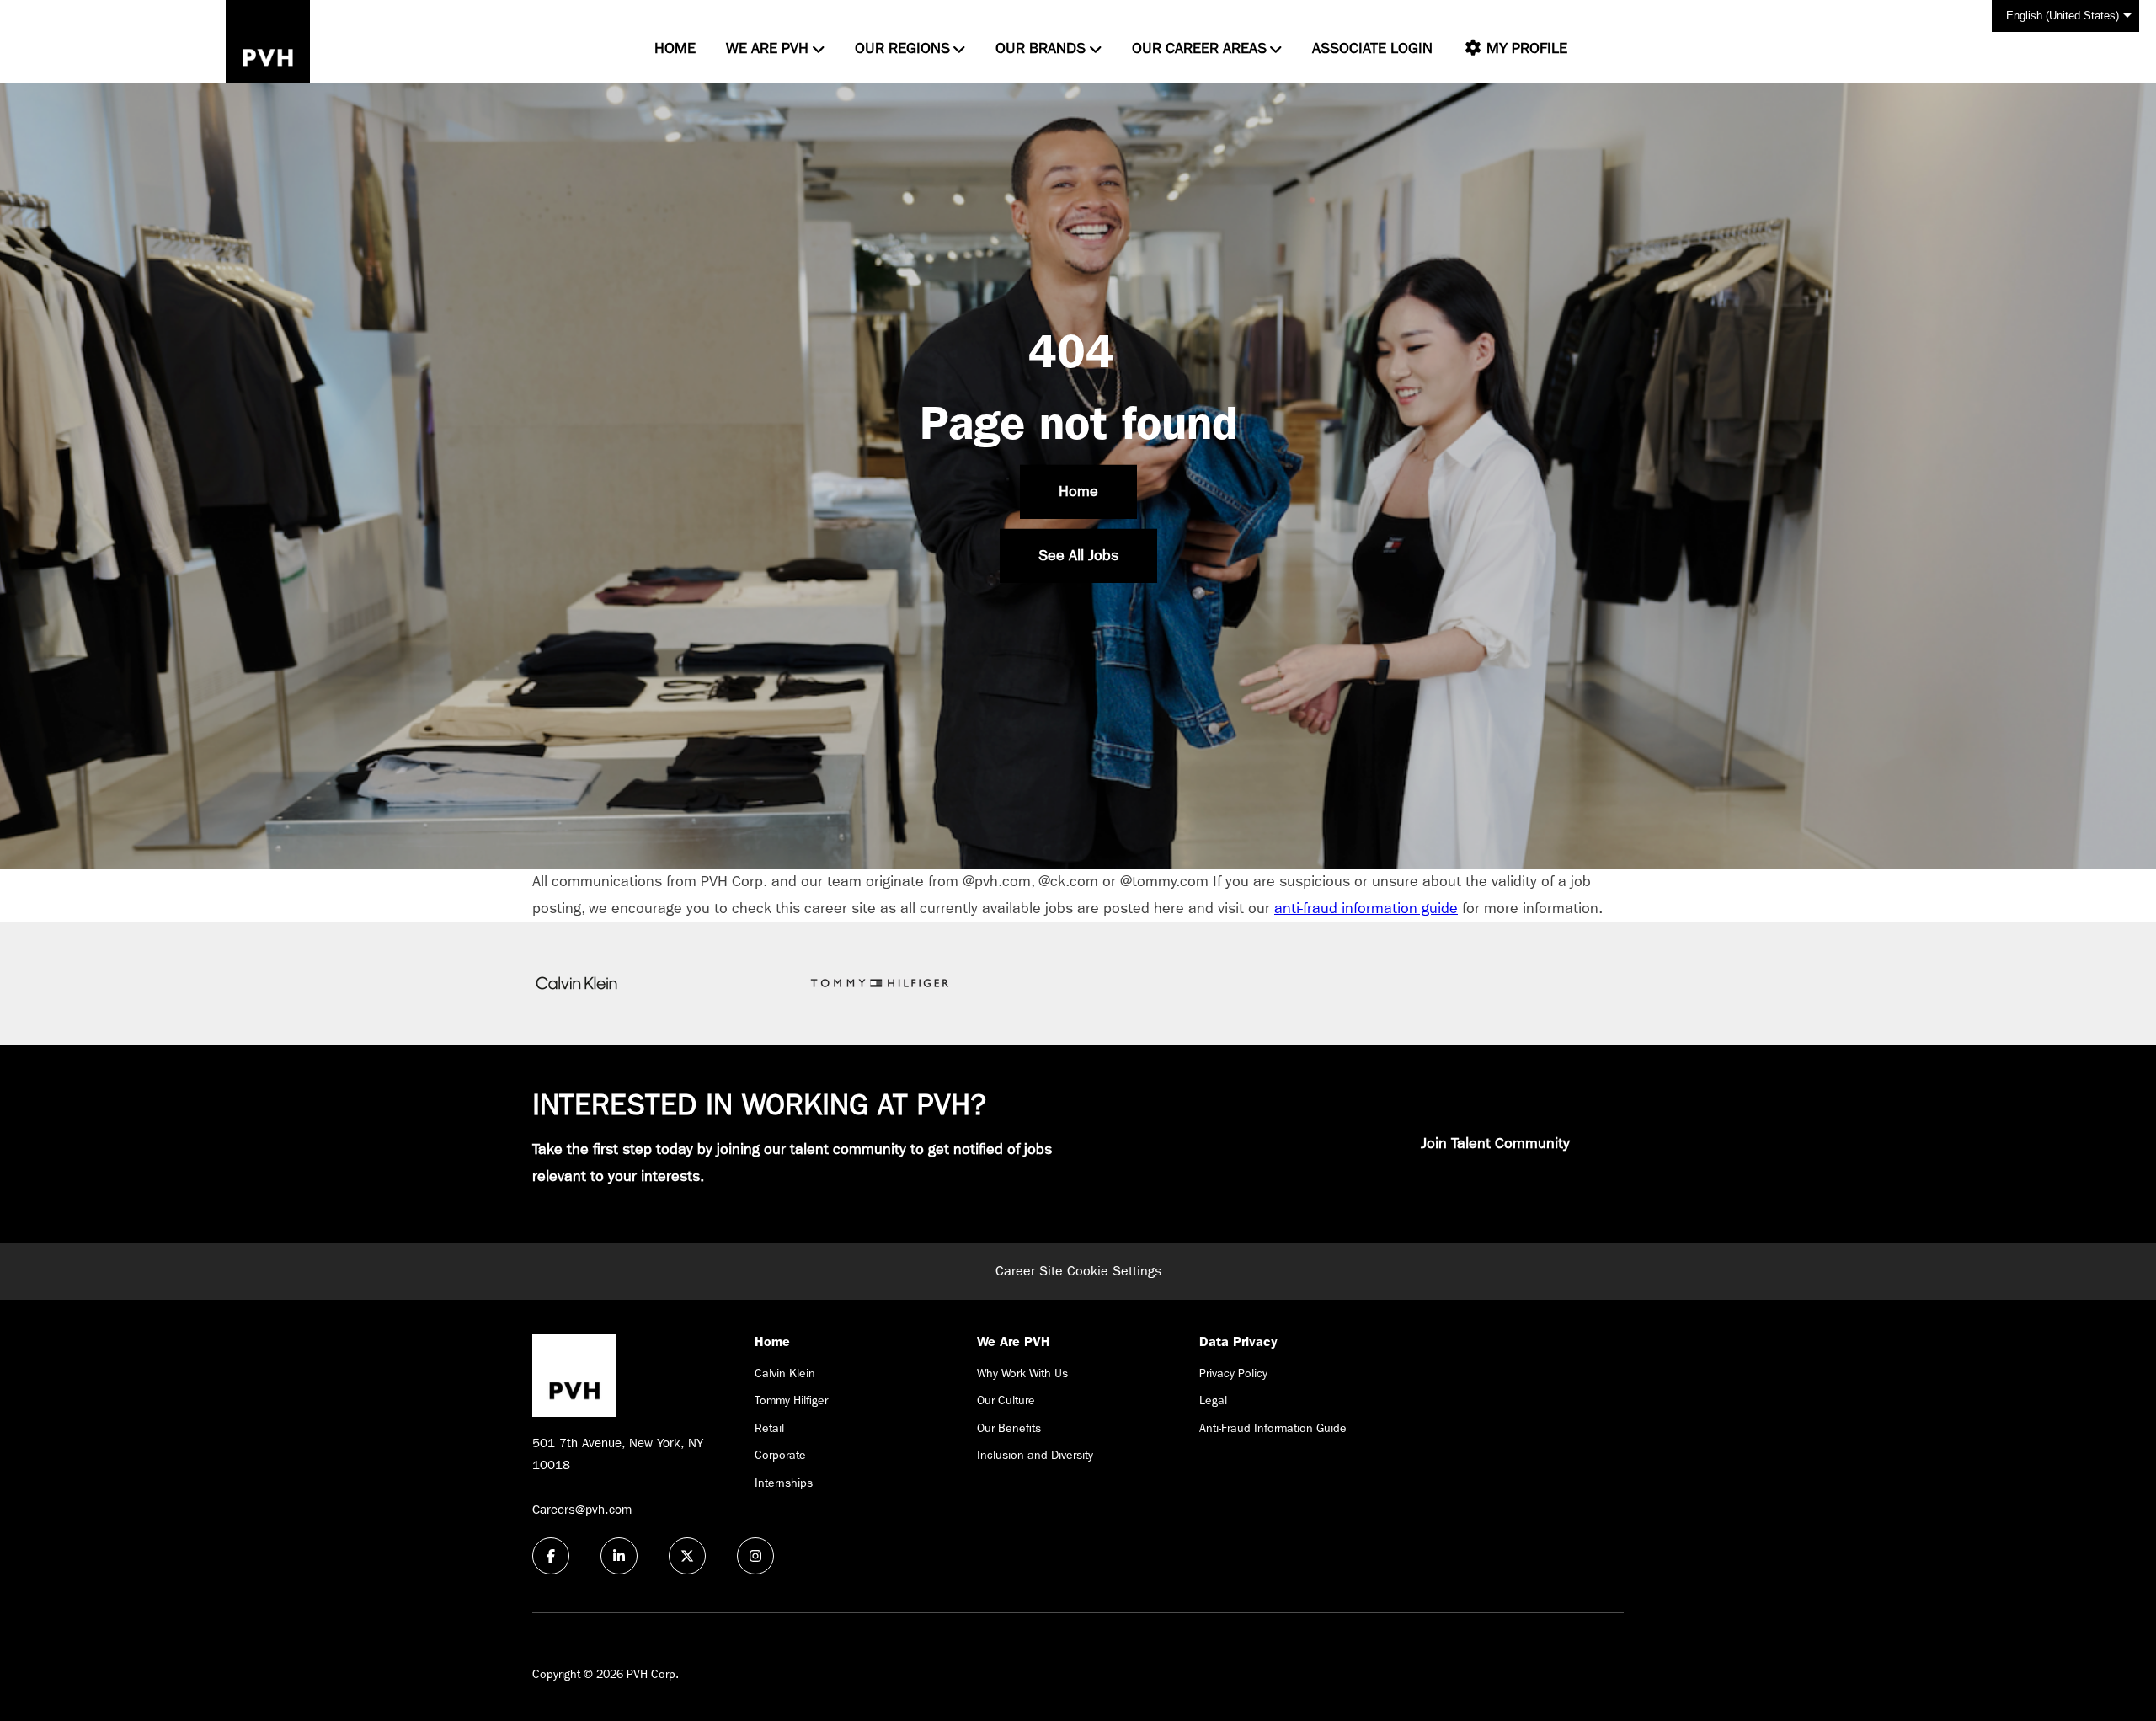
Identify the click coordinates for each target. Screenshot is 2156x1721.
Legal (1213, 1400)
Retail (769, 1428)
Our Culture (1006, 1400)
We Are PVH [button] (767, 48)
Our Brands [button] (1041, 48)
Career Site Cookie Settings (1078, 1271)
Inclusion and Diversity (1035, 1455)
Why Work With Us (1022, 1373)
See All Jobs (1078, 556)
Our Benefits (1009, 1428)
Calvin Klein (785, 1373)
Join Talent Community (1495, 1144)
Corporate (780, 1455)
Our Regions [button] (902, 48)
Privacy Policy (1233, 1373)
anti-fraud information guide (1366, 909)
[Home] (268, 42)
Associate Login (1372, 48)
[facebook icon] (551, 1556)
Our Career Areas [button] (1199, 48)
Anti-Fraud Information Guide (1273, 1428)
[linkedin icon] (619, 1556)
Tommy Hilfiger (791, 1400)
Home (675, 48)
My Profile (1525, 48)
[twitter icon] (687, 1556)
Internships (784, 1483)
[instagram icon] (755, 1556)
